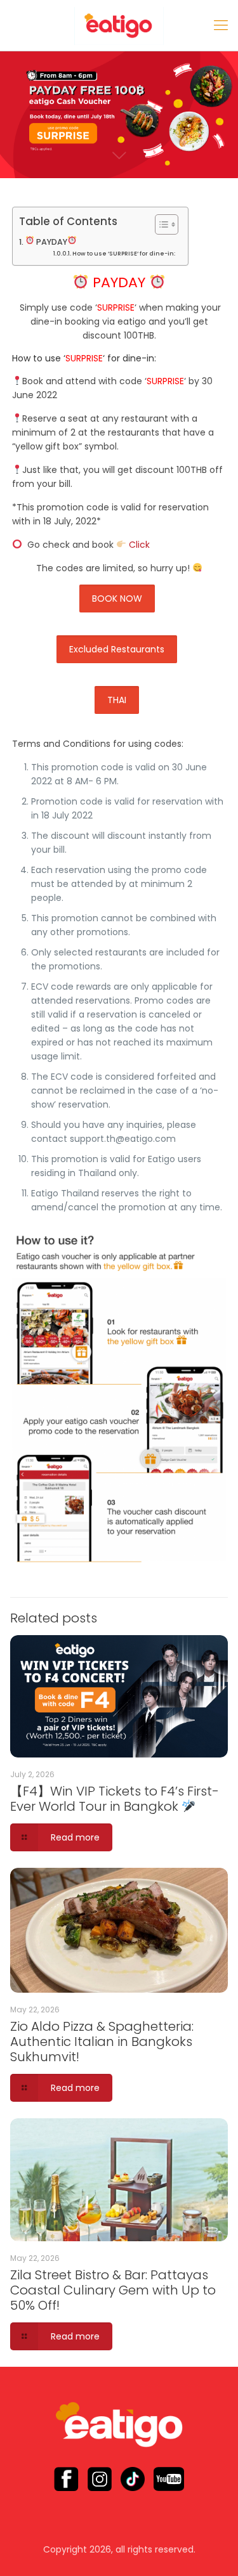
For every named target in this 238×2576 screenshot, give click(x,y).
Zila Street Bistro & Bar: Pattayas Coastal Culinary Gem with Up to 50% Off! (113, 2290)
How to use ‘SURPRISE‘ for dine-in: (124, 253)
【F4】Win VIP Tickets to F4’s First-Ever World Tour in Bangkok (115, 1799)
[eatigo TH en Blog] (119, 25)
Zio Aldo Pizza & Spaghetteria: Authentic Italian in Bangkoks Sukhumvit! (102, 2042)
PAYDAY (51, 242)
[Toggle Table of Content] (160, 224)
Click (139, 545)
